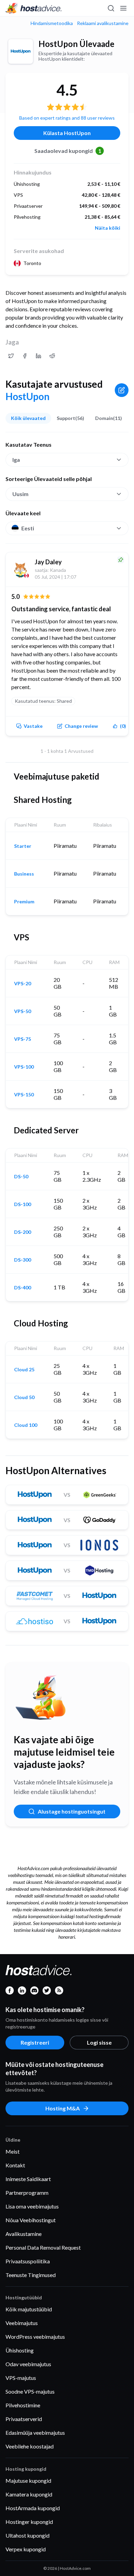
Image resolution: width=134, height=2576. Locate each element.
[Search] (111, 8)
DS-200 (23, 1232)
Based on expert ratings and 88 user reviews (67, 118)
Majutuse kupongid (28, 2481)
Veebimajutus (22, 2323)
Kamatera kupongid (29, 2494)
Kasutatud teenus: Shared (43, 701)
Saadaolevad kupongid (68, 151)
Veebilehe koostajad (30, 2446)
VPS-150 (24, 1095)
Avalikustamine (24, 2234)
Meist (13, 2151)
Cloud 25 (24, 1370)
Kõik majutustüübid (29, 2309)
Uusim (20, 494)
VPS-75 (23, 1039)
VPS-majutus (21, 2378)
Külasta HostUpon (67, 133)
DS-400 (23, 1288)
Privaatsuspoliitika (28, 2261)
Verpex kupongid (26, 2549)
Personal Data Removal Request (43, 2247)
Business (24, 874)
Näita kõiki (108, 228)
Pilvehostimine (23, 2405)
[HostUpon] (21, 51)
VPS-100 (24, 1067)
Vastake (33, 726)
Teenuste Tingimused (31, 2275)
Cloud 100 (26, 1425)
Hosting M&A (63, 2108)
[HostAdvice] (34, 8)
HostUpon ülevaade (76, 44)
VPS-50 (23, 1011)
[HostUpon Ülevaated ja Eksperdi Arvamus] (11, 356)
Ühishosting (20, 2350)
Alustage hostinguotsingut (72, 1811)
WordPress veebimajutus (35, 2337)
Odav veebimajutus (28, 2364)
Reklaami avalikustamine (103, 23)
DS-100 (23, 1204)
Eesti (28, 528)
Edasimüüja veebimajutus (35, 2433)
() (123, 726)
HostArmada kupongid (33, 2508)
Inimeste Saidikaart (28, 2179)
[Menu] (123, 8)
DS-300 (23, 1260)
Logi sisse (99, 2042)
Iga (16, 460)
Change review (81, 726)
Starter (23, 846)
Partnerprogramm (27, 2193)
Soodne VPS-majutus (30, 2391)
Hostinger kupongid (29, 2522)
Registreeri (35, 2042)
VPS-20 (23, 984)
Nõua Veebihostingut (31, 2220)
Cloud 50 (24, 1397)
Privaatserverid (24, 2419)
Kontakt (15, 2165)
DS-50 (21, 1177)
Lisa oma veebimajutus (32, 2206)
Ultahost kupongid (27, 2535)
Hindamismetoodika (52, 23)
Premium (24, 902)
